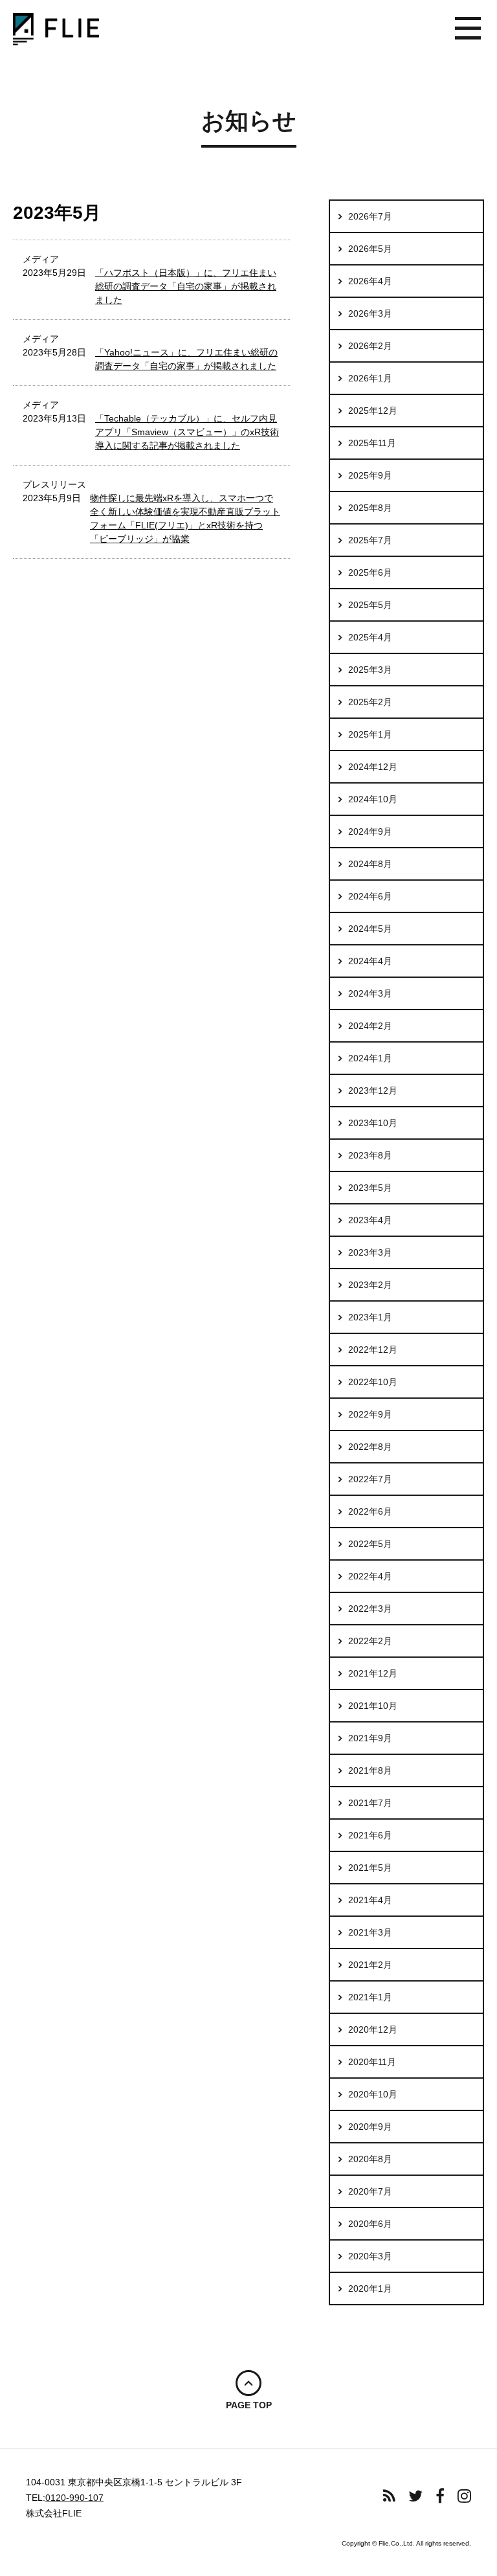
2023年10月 (373, 1123)
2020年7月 (370, 2191)
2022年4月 (370, 1576)
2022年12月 (373, 1350)
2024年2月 (370, 1026)
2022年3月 (370, 1609)
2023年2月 (370, 1285)
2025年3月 (370, 670)
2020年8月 (370, 2159)
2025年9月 (370, 475)
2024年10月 (373, 799)
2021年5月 (370, 1868)
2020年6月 (370, 2224)
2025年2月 (370, 702)
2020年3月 (370, 2256)
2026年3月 (370, 313)
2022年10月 (373, 1382)
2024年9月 (370, 831)
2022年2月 (370, 1641)
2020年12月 (373, 2029)
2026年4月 (370, 281)
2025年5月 (370, 605)
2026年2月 (370, 346)
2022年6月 (370, 1511)
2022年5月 (370, 1544)
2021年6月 (370, 1835)
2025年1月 (370, 734)
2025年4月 (370, 637)
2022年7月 (370, 1479)
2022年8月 (370, 1447)
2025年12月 (373, 411)
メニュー (468, 29)
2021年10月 (373, 1706)
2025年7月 (370, 540)
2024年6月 (370, 896)
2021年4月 (370, 1900)
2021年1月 (370, 1997)
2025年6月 (370, 572)
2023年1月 (370, 1317)
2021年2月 (370, 1965)
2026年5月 (370, 249)
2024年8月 (370, 864)
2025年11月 (372, 443)
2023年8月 (370, 1155)
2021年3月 (370, 1932)
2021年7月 (370, 1803)
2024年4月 (370, 961)
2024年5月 (370, 929)
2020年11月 (372, 2062)
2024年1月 (370, 1058)
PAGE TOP (249, 2405)
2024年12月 (373, 767)
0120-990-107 (74, 2498)
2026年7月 (370, 216)
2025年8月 (370, 508)
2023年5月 (370, 1188)
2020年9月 (370, 2127)
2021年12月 (373, 1673)
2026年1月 (370, 378)
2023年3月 (370, 1252)
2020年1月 (370, 2288)
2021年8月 (370, 1770)
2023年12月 (373, 1090)
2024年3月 (370, 993)
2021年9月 (370, 1738)
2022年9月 (370, 1414)
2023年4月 (370, 1220)
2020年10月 (373, 2094)
